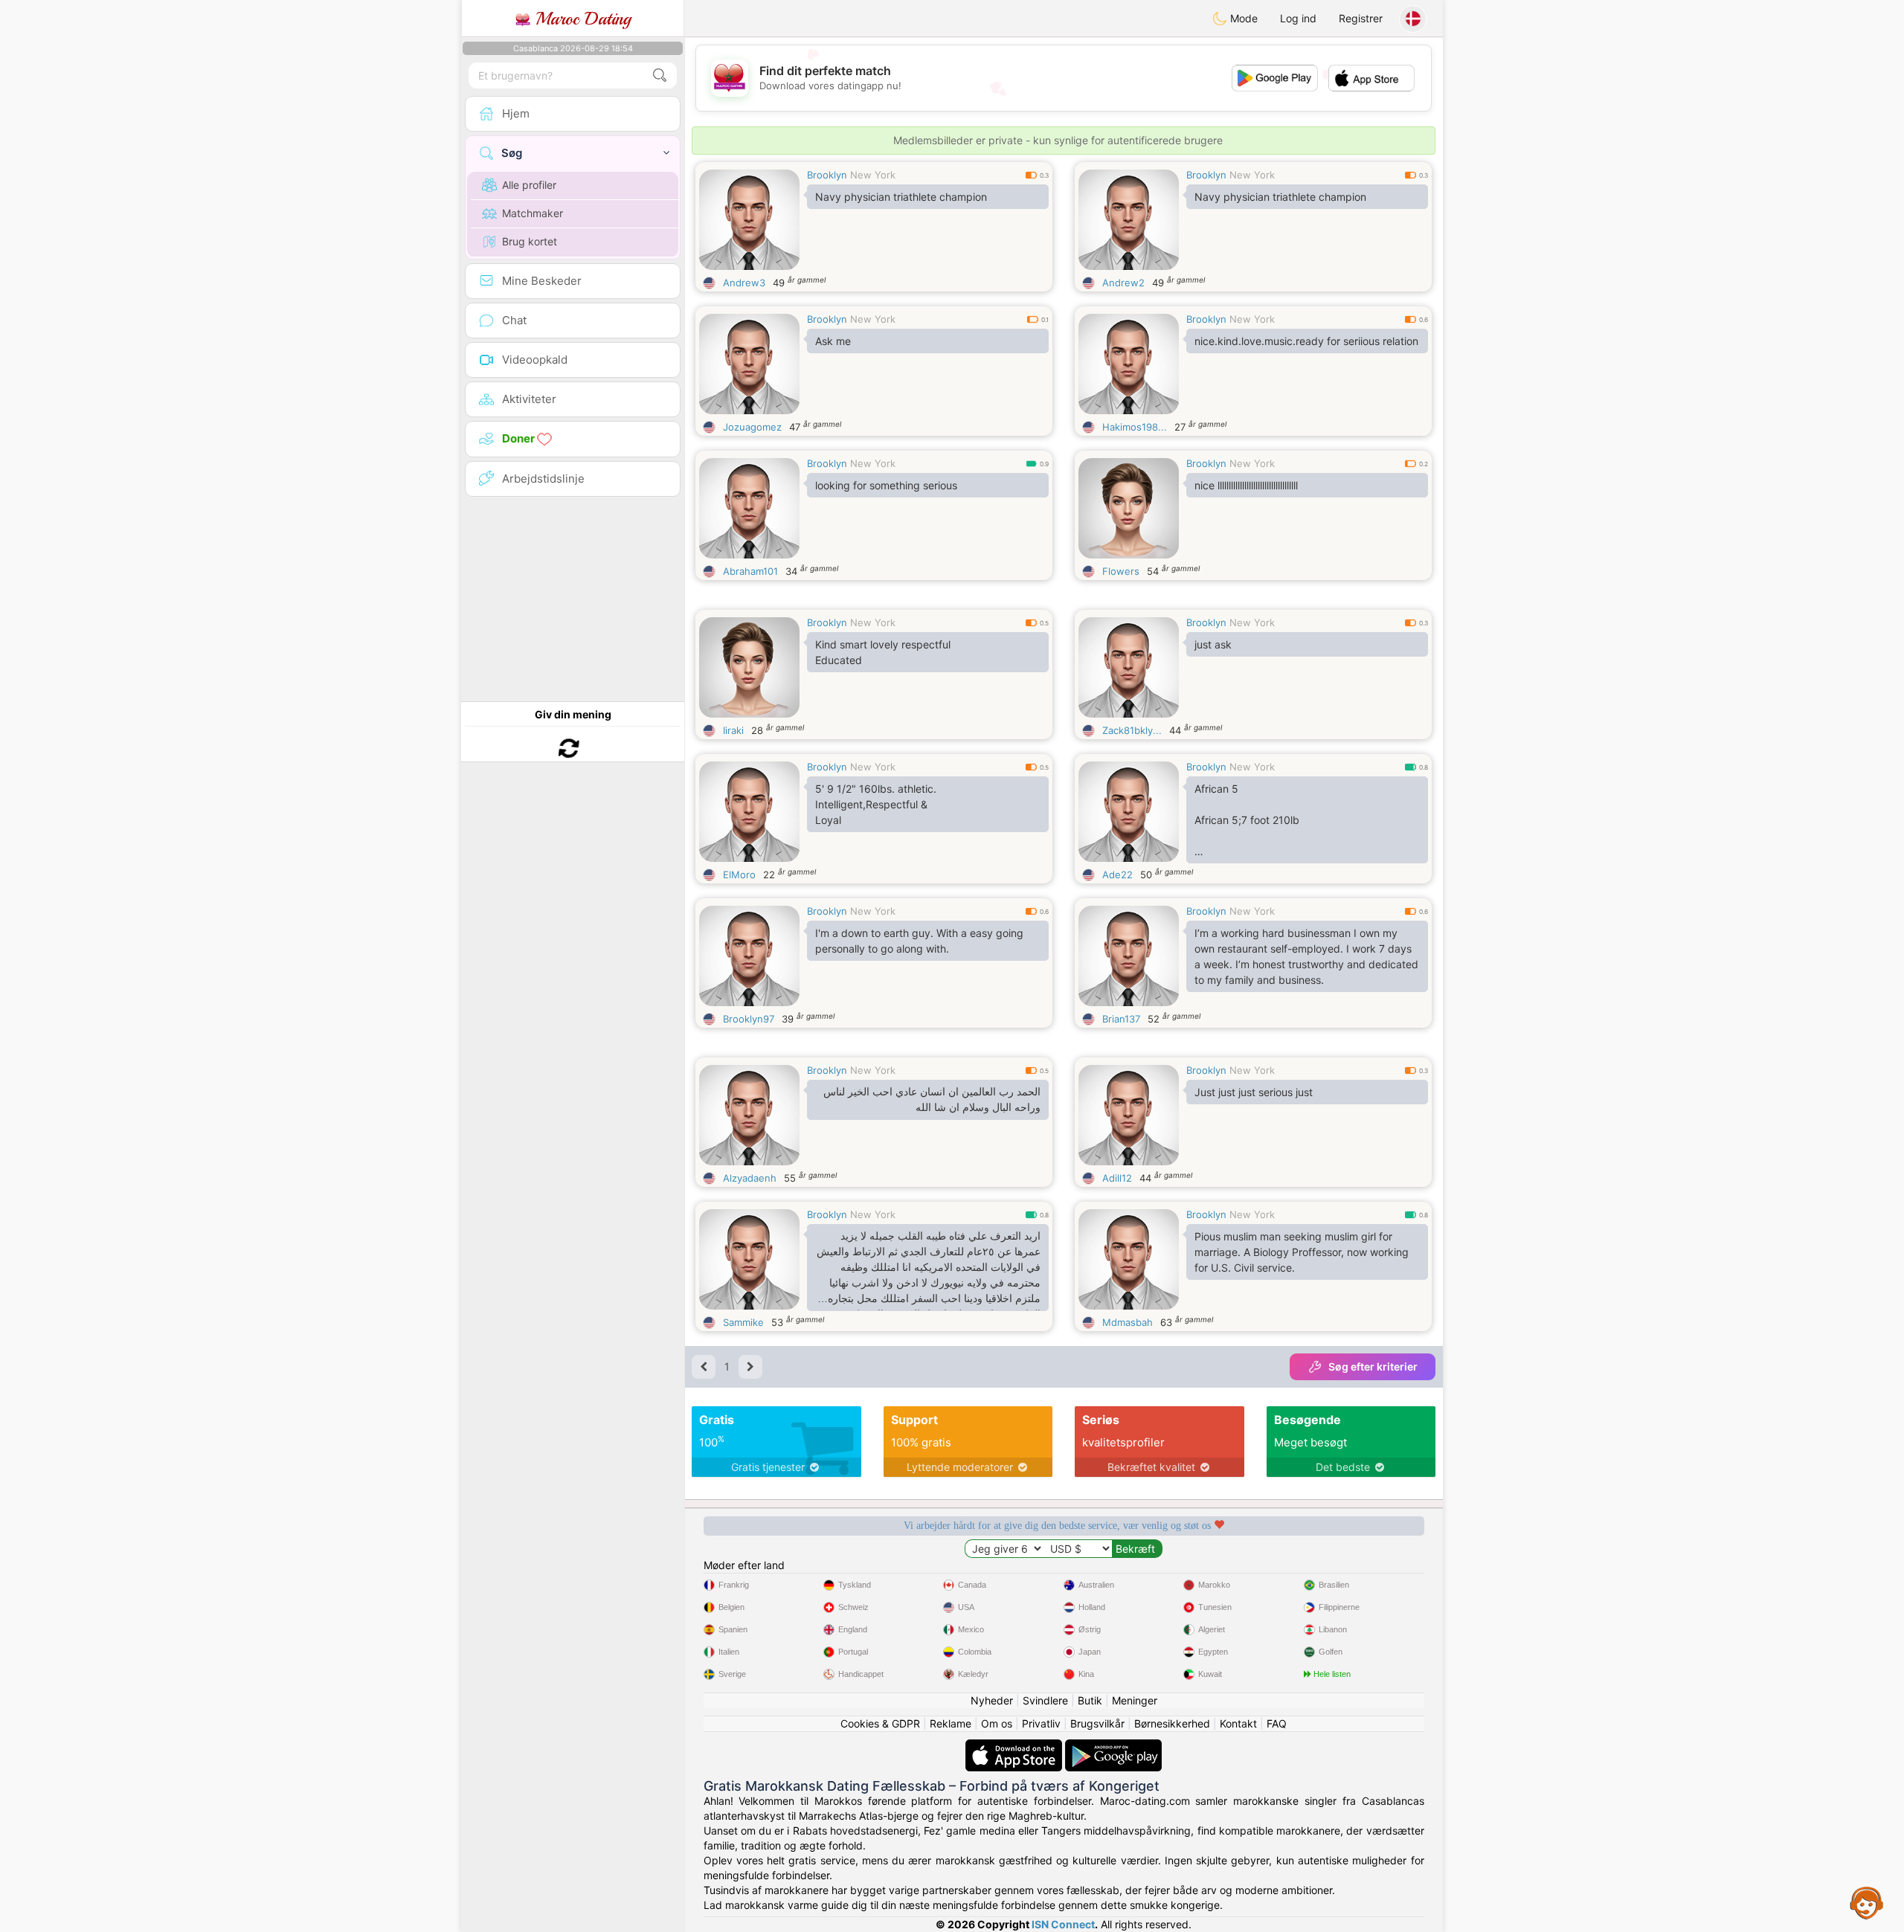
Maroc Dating (580, 19)
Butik (1090, 1700)
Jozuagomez (752, 427)
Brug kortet (530, 241)
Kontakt (1238, 1723)
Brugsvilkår (1097, 1723)
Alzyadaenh (750, 1178)
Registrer (1361, 18)
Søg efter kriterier (1373, 1366)
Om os (997, 1723)
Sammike (743, 1322)
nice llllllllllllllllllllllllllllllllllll (1246, 485)
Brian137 (1121, 1019)
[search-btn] (660, 75)
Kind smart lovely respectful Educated (883, 652)
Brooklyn (827, 175)
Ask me (833, 341)
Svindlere (1045, 1700)
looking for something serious (886, 485)
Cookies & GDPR (880, 1723)
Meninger (1135, 1700)
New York (873, 175)
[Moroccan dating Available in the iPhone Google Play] (1113, 1746)
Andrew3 (744, 283)
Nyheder (992, 1700)
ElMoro (739, 875)
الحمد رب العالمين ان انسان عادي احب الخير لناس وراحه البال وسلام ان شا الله (932, 1099)
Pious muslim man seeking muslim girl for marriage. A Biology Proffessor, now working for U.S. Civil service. (1302, 1252)
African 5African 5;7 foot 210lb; (1247, 823)
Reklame (951, 1723)
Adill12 (1117, 1178)
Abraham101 (750, 571)
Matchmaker (533, 213)
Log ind (1298, 18)
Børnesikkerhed (1172, 1723)
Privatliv (1041, 1723)
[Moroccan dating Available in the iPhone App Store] (1015, 1746)
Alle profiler (529, 185)
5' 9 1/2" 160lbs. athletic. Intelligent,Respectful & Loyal (876, 804)
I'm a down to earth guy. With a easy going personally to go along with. (919, 941)
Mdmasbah (1128, 1322)
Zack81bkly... (1132, 730)
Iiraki (733, 730)
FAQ (1277, 1723)
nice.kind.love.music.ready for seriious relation (1306, 341)
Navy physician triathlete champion (901, 197)
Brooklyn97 (749, 1019)
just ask (1213, 644)
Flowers (1121, 571)
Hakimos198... (1135, 427)
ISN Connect (1063, 1924)
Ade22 (1117, 875)
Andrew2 (1123, 283)
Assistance (1867, 1902)
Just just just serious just (1254, 1092)
